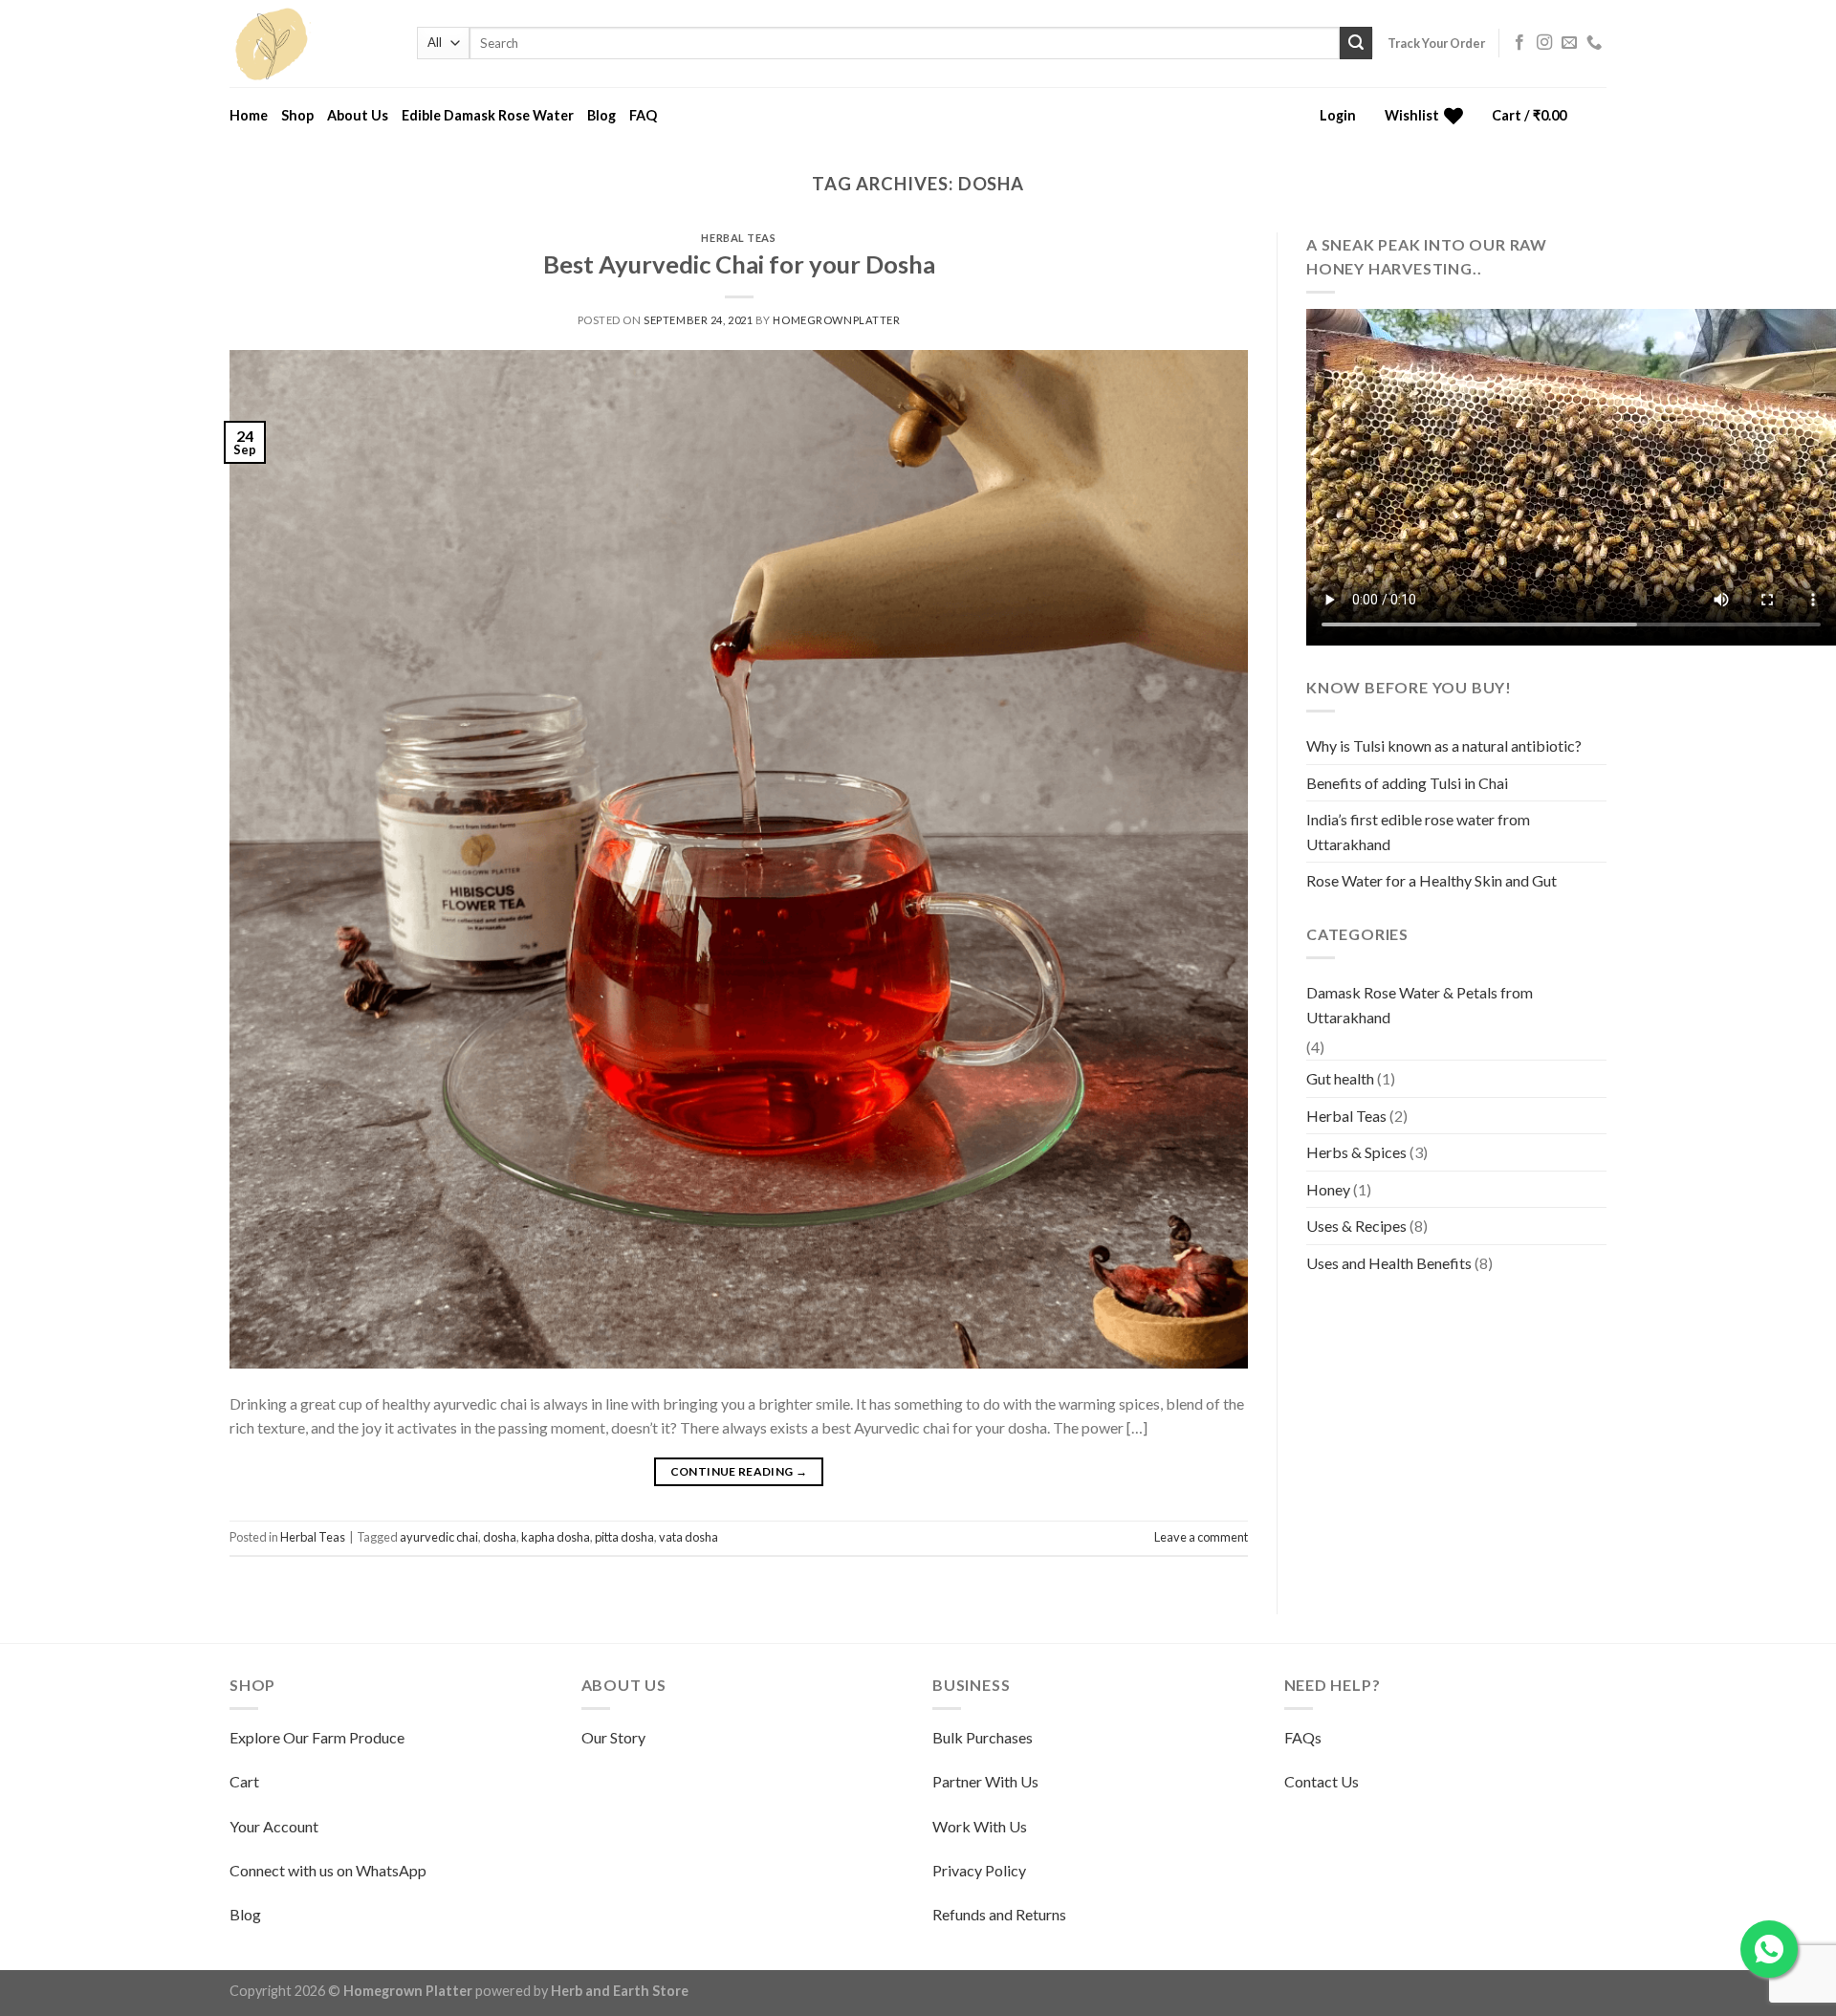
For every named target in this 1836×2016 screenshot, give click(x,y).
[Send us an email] (1569, 43)
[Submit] (1356, 43)
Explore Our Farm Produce (317, 1737)
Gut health (1340, 1078)
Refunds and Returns (999, 1914)
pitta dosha (624, 1537)
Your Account (274, 1826)
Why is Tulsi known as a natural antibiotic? (1444, 745)
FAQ (643, 115)
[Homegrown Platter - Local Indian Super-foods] (309, 44)
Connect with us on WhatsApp (328, 1870)
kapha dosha (556, 1537)
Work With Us (980, 1826)
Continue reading (739, 1471)
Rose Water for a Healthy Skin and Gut (1432, 880)
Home (249, 115)
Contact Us (1322, 1781)
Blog (601, 115)
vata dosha (688, 1537)
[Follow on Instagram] (1544, 43)
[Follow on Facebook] (1519, 43)
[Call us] (1594, 43)
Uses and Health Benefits (1389, 1263)
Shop (297, 115)
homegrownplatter (836, 320)
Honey (1328, 1189)
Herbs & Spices (1356, 1152)
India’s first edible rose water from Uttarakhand (1418, 832)
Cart (244, 1781)
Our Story (613, 1737)
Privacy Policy (979, 1870)
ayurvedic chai (439, 1537)
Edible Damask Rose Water (488, 115)
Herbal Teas (738, 238)
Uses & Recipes (1356, 1226)
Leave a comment (1201, 1537)
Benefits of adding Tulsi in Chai (1407, 783)
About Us (358, 115)
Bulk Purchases (983, 1737)
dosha (500, 1537)
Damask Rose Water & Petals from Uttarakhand (1420, 1005)
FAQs (1303, 1737)
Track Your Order (1436, 43)
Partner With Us (985, 1781)
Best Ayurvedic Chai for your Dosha (739, 264)
